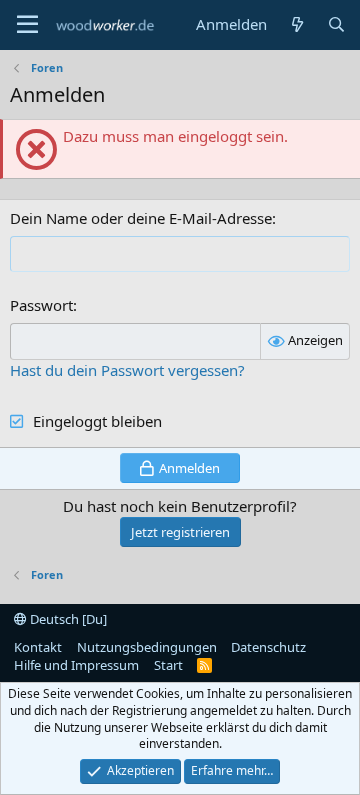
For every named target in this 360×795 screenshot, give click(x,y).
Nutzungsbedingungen (147, 647)
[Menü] (27, 25)
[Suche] (336, 24)
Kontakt (38, 647)
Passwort (41, 305)
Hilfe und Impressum (76, 665)
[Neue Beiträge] (296, 24)
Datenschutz (268, 647)
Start (168, 665)
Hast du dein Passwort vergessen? (127, 370)
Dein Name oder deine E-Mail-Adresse (141, 218)
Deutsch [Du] (67, 619)
